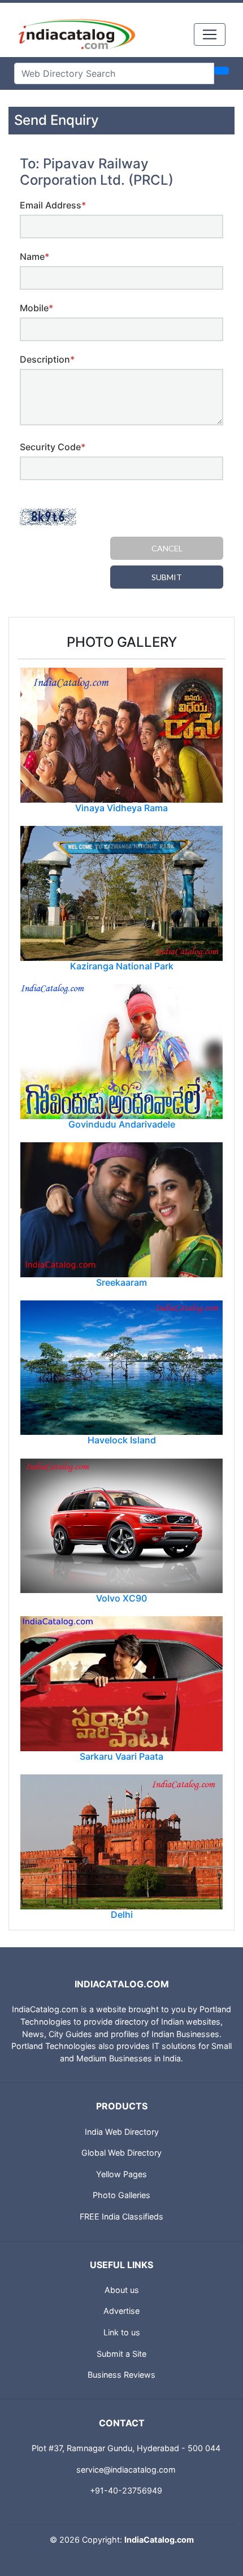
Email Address (53, 205)
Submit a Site (121, 2354)
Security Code (53, 447)
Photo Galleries (121, 2195)
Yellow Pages (121, 2174)
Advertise (121, 2311)
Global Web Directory (121, 2153)
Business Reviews (121, 2375)
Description (47, 359)
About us (122, 2290)
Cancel (167, 548)
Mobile (36, 308)
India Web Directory (122, 2132)
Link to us (122, 2332)
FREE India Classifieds (121, 2216)
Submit (167, 577)
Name (34, 256)
